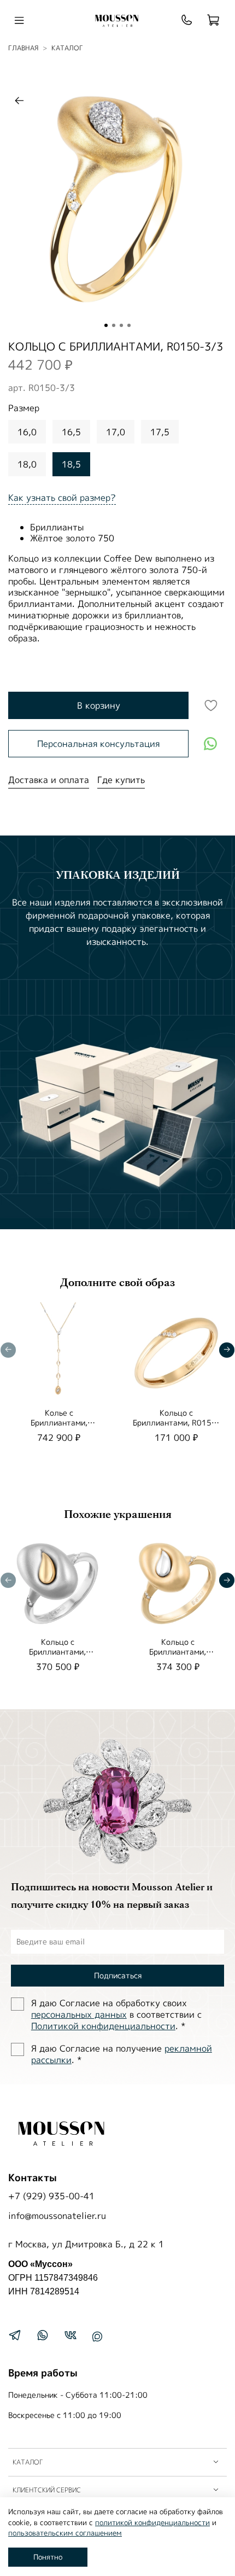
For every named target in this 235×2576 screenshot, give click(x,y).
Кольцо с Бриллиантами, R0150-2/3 (178, 1652)
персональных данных (79, 2014)
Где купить (121, 780)
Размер (24, 408)
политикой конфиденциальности (152, 2522)
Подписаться (118, 1975)
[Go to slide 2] (114, 325)
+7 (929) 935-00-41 (51, 2196)
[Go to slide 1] (106, 325)
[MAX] (97, 2336)
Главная (23, 48)
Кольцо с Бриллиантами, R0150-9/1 (176, 1423)
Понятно (48, 2557)
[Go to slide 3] (121, 325)
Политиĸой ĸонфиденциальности (103, 2026)
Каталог (67, 48)
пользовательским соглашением (65, 2533)
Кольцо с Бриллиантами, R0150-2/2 (57, 1652)
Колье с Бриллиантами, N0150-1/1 (59, 1423)
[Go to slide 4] (129, 325)
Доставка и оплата (49, 780)
